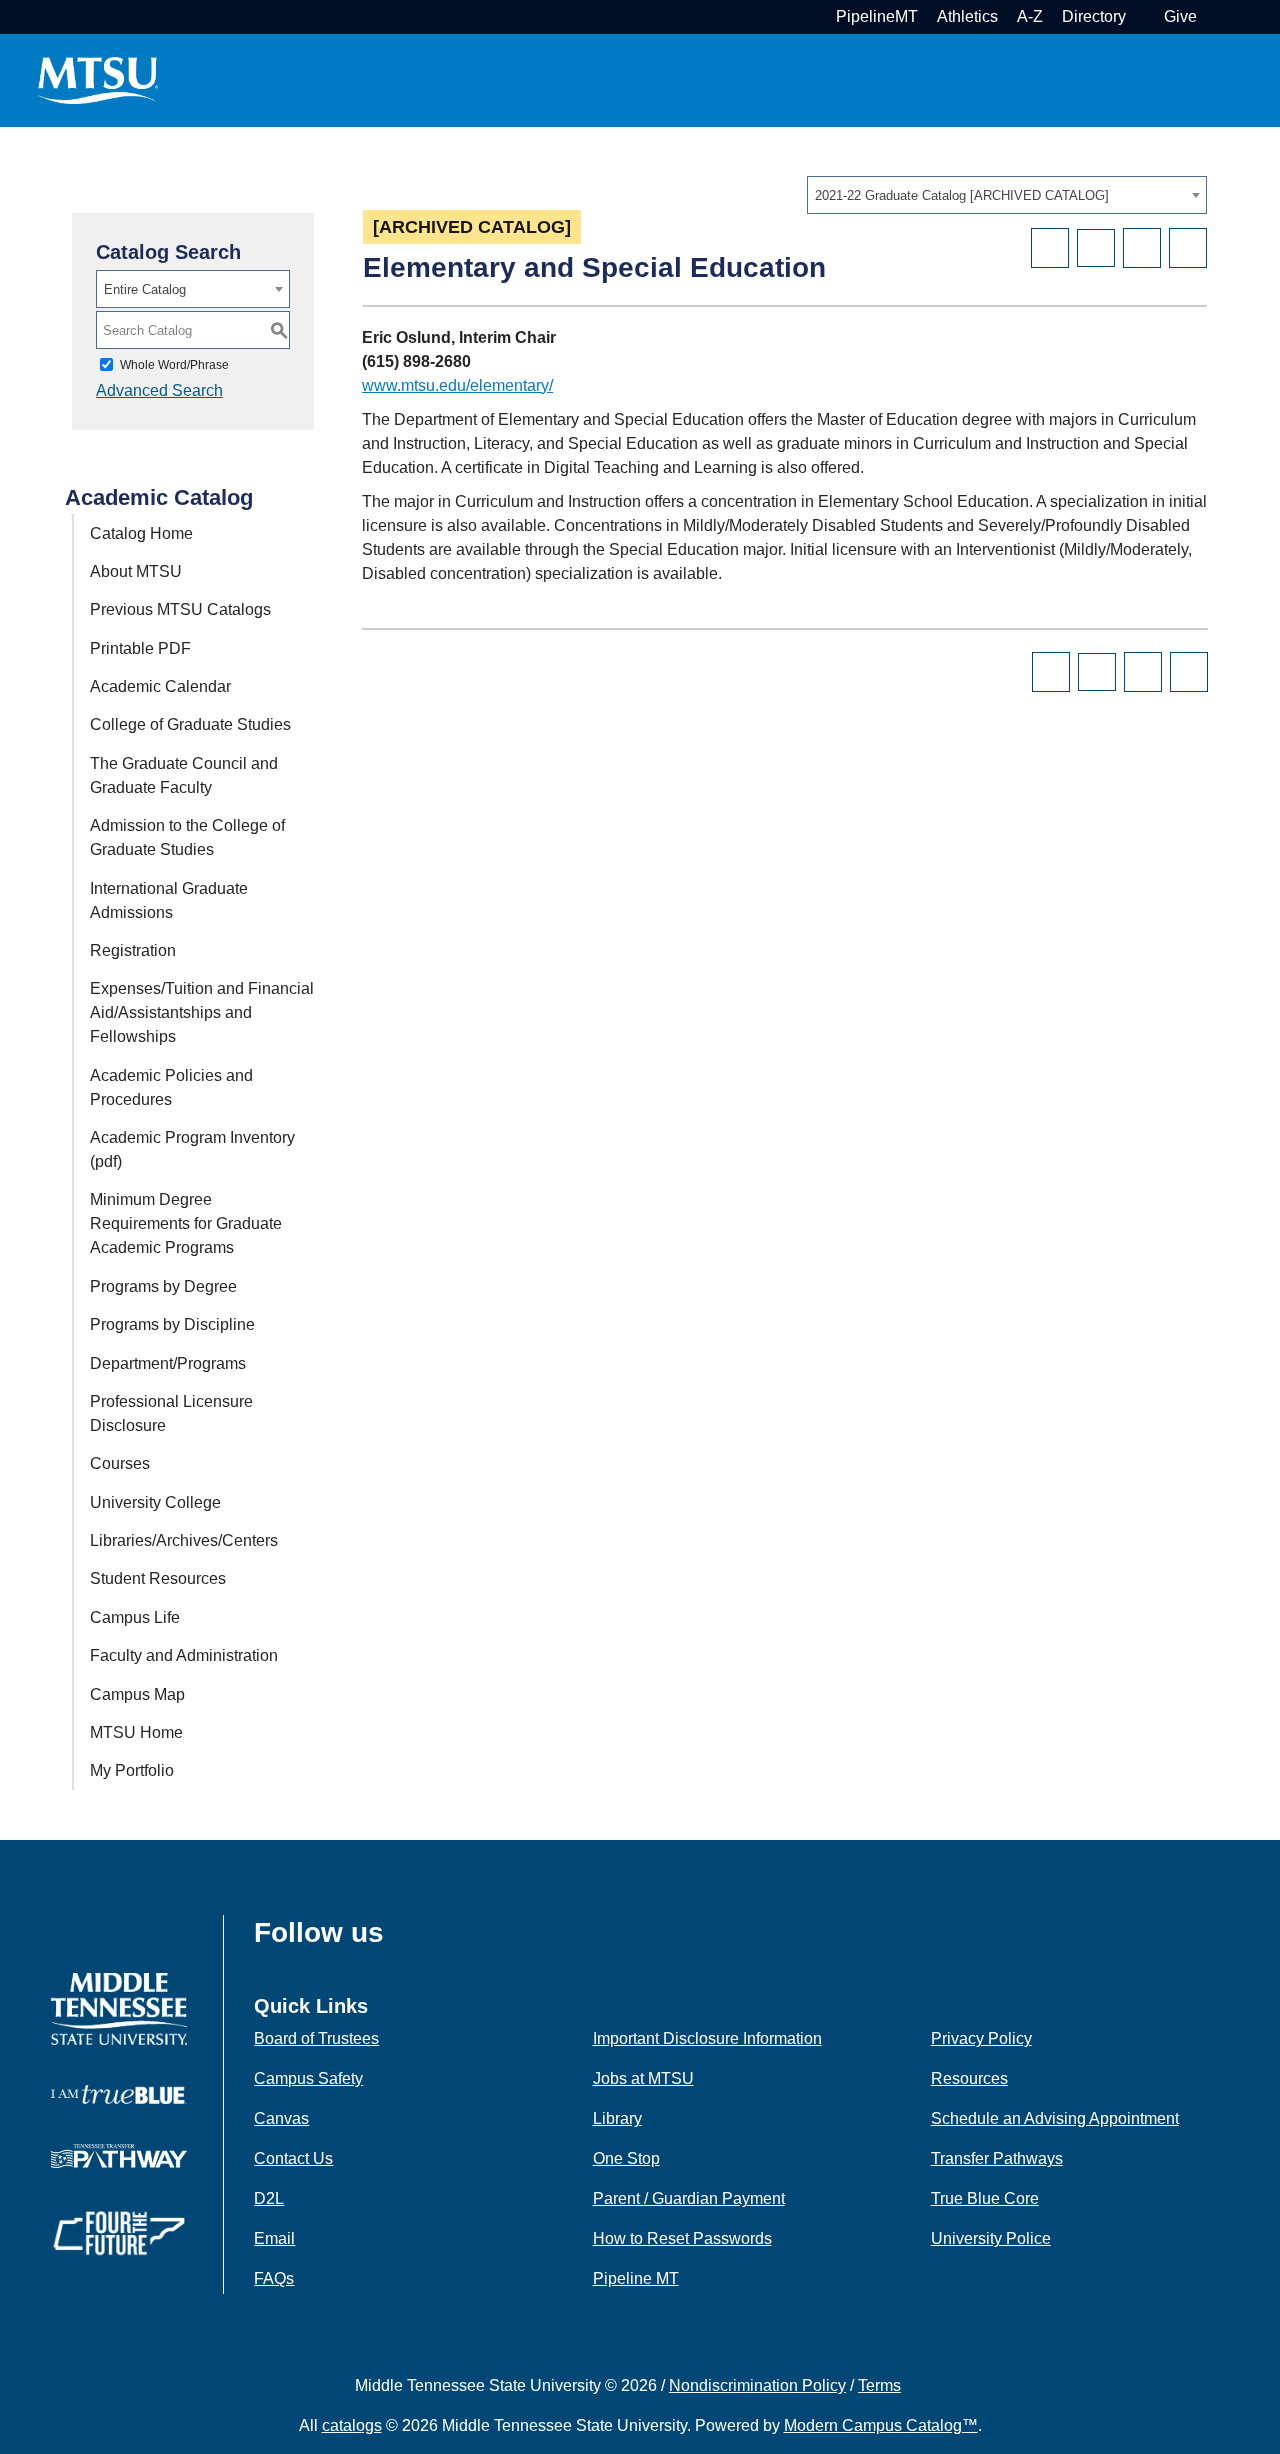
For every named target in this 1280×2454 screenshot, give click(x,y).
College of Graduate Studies (190, 724)
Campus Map (137, 1694)
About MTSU (136, 571)
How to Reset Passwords (682, 2238)
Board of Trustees (316, 2038)
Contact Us (293, 2158)
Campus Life (135, 1617)
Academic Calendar (160, 686)
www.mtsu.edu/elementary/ (457, 385)
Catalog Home (141, 533)
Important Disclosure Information (707, 2038)
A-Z (1030, 16)
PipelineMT (877, 16)
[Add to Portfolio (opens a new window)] (1050, 248)
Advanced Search (159, 390)
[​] (399, 1939)
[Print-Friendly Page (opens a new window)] (1142, 248)
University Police (991, 2238)
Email (274, 2238)
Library (617, 2118)
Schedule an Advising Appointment (1055, 2118)
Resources (969, 2078)
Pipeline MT (636, 2278)
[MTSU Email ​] (1142, 16)
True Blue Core (985, 2198)
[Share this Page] (1096, 248)
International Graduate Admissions (169, 900)
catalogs (352, 2425)
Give (1180, 16)
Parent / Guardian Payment (689, 2198)
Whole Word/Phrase (174, 365)
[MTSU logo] (119, 2007)
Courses (120, 1463)
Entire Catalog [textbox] (145, 289)
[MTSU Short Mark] (98, 79)
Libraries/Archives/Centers (184, 1540)
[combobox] (1007, 195)
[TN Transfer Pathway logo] (119, 2154)
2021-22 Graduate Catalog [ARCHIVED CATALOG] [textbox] (962, 195)
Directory (1094, 16)
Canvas (281, 2118)
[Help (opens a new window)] (1188, 248)
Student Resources (158, 1578)
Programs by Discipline (172, 1324)
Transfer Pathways (997, 2158)
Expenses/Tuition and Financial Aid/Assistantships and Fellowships (202, 1012)
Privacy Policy (981, 2038)
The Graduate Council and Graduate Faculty (184, 775)
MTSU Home (136, 1732)
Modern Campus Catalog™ (881, 2425)
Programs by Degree (163, 1286)
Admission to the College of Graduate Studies (187, 837)
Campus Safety (308, 2078)
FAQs (274, 2278)
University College (155, 1502)
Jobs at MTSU (643, 2078)
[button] (1213, 16)
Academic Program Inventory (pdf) (192, 1149)
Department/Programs (168, 1363)
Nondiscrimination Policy (757, 2385)
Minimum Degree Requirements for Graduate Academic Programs (186, 1223)
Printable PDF (140, 648)
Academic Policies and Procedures (171, 1087)
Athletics (967, 16)
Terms (879, 2385)
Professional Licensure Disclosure (171, 1413)
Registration (133, 950)
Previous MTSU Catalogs (180, 609)
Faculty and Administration (184, 1655)
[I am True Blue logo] (119, 2093)
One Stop (626, 2158)
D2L (269, 2198)
